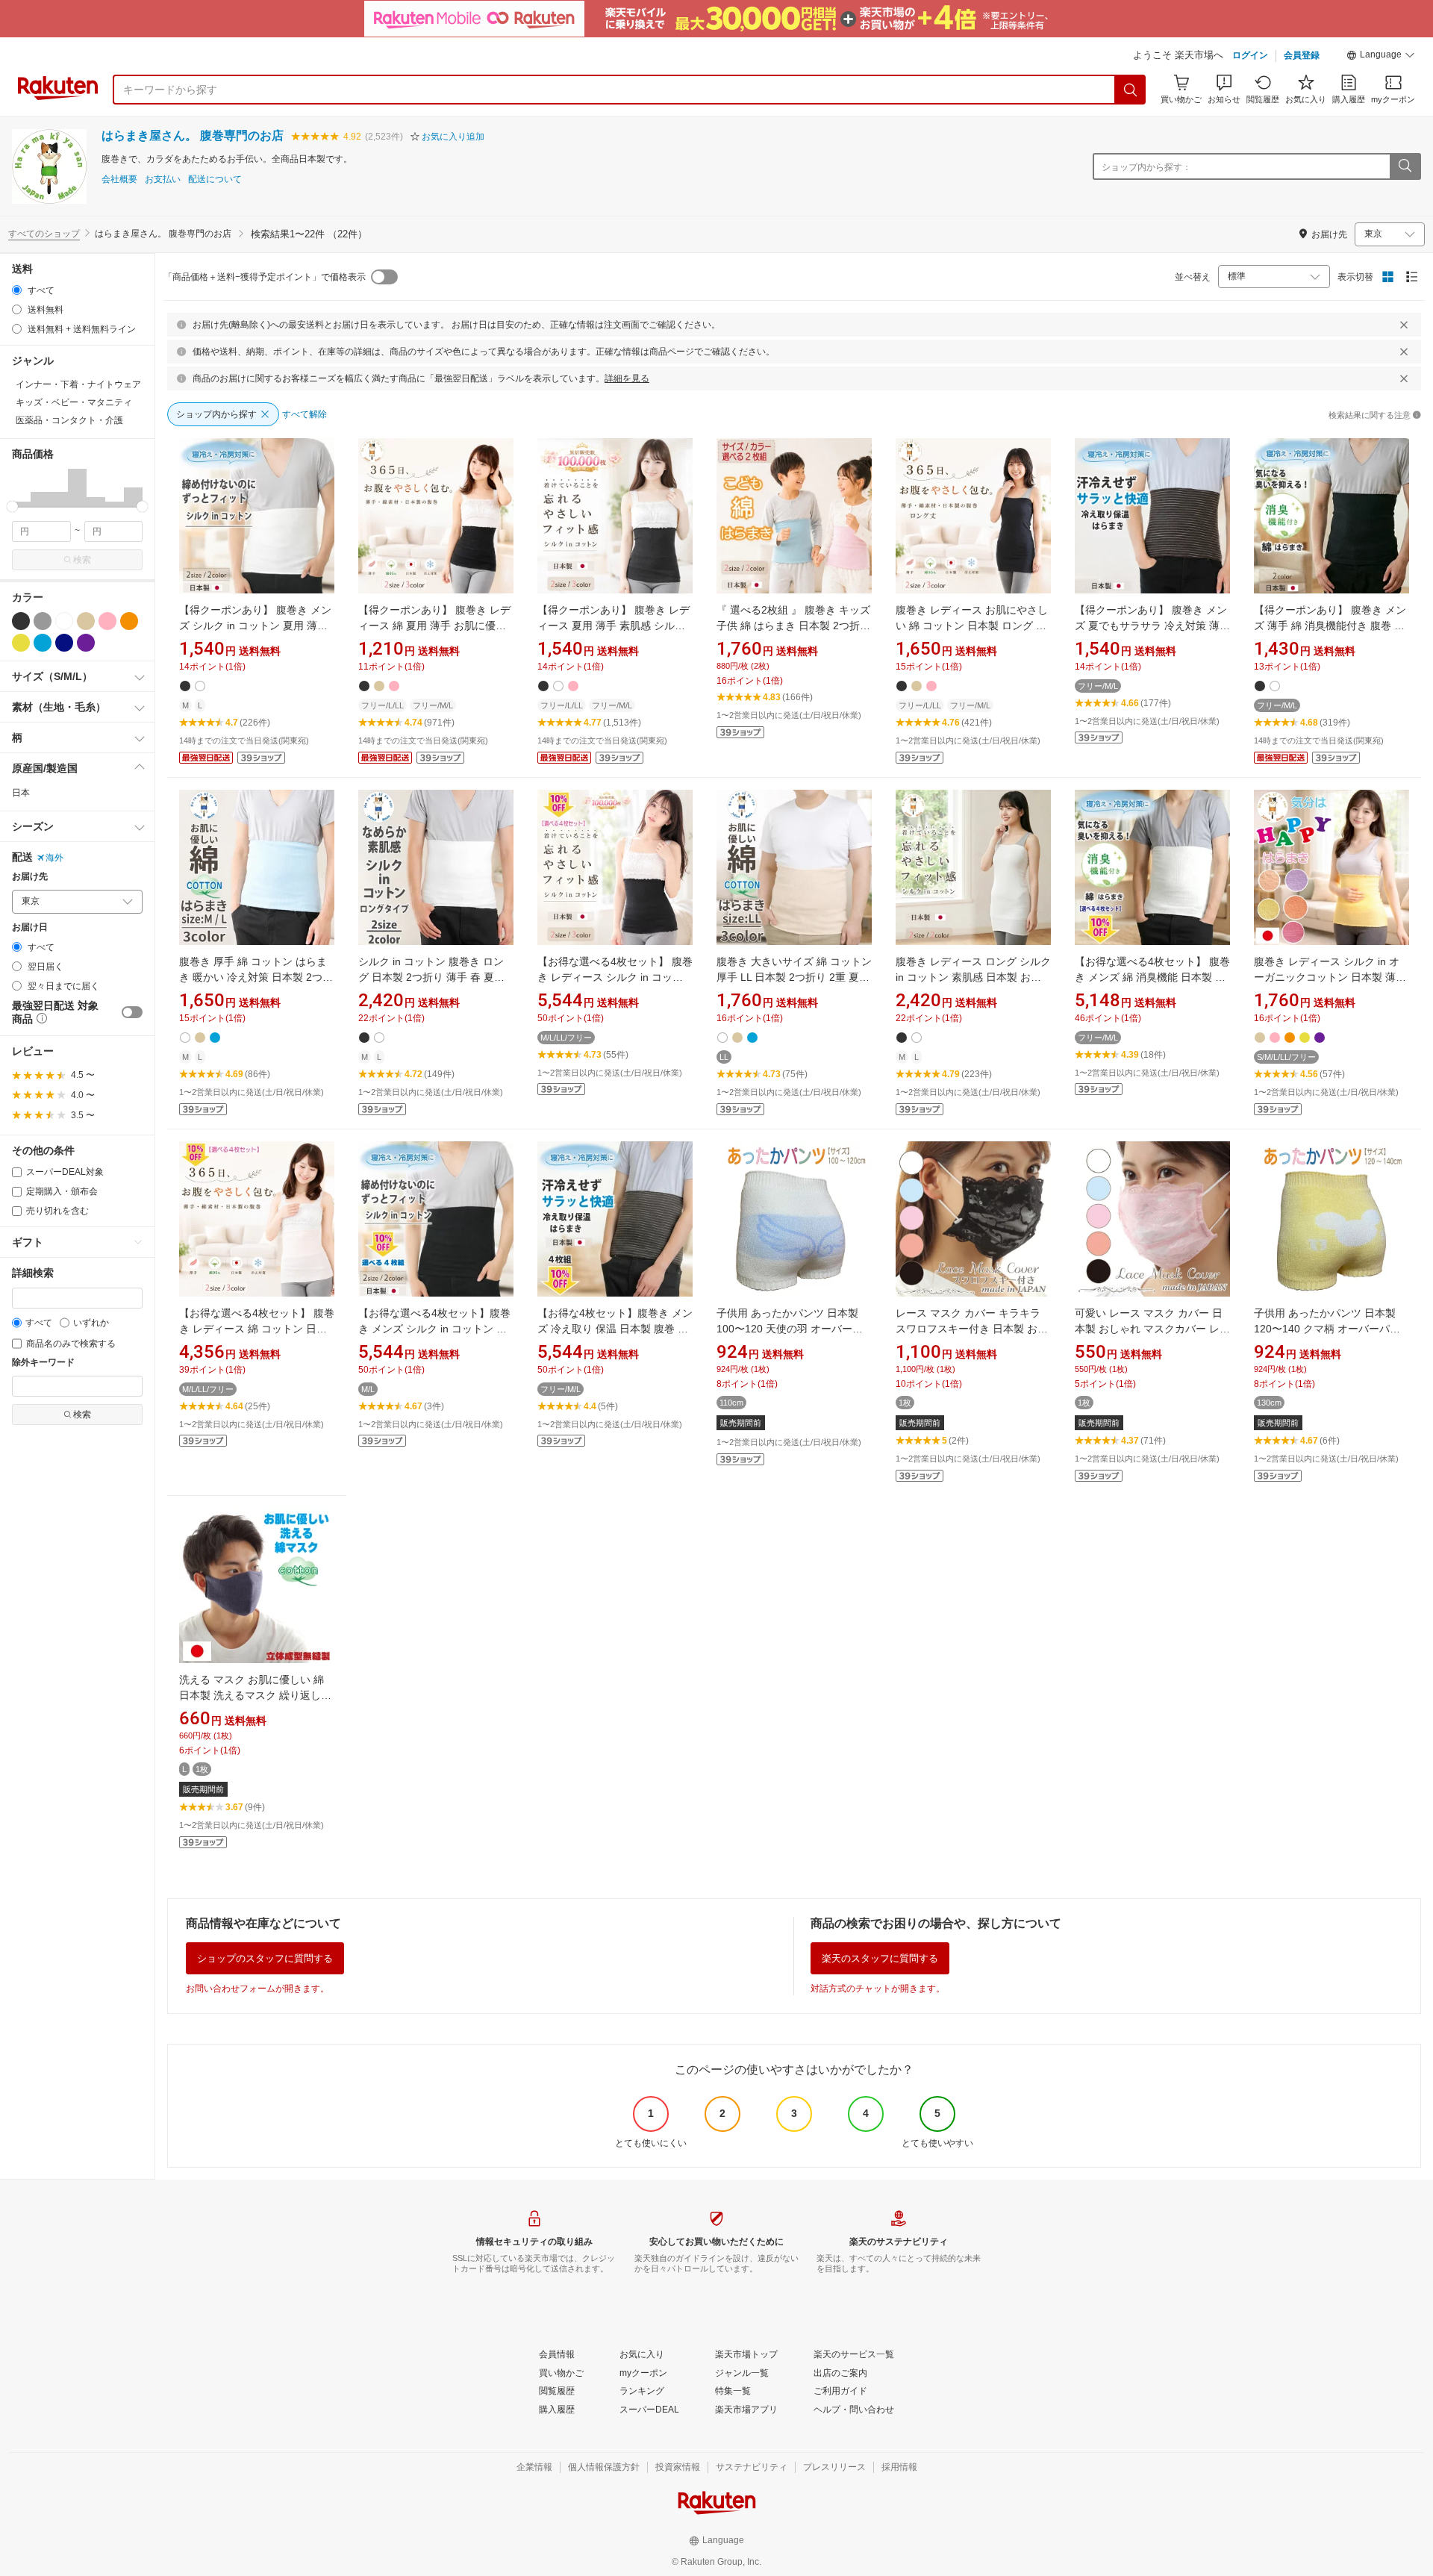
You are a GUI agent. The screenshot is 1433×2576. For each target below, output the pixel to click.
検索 (82, 560)
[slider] (12, 506)
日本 (21, 793)
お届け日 (30, 927)
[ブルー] (43, 643)
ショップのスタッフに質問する (265, 1958)
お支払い (163, 180)
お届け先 (30, 877)
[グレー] (43, 621)
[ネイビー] (64, 643)
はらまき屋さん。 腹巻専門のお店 (193, 135)
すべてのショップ (44, 234)
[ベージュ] (86, 621)
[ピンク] (107, 621)
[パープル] (86, 643)
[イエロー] (21, 643)
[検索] (1131, 90)
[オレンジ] (129, 621)
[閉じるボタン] (1404, 325)
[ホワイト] (64, 621)
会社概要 (119, 180)
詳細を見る (627, 378)
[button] (1381, 57)
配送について (215, 180)
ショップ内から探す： (1146, 167)
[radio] (17, 290)
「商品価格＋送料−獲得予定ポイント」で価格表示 (265, 277)
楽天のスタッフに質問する (880, 1958)
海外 (54, 858)
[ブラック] (21, 621)
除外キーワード (43, 1363)
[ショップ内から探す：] (1405, 166)
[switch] (132, 1012)
